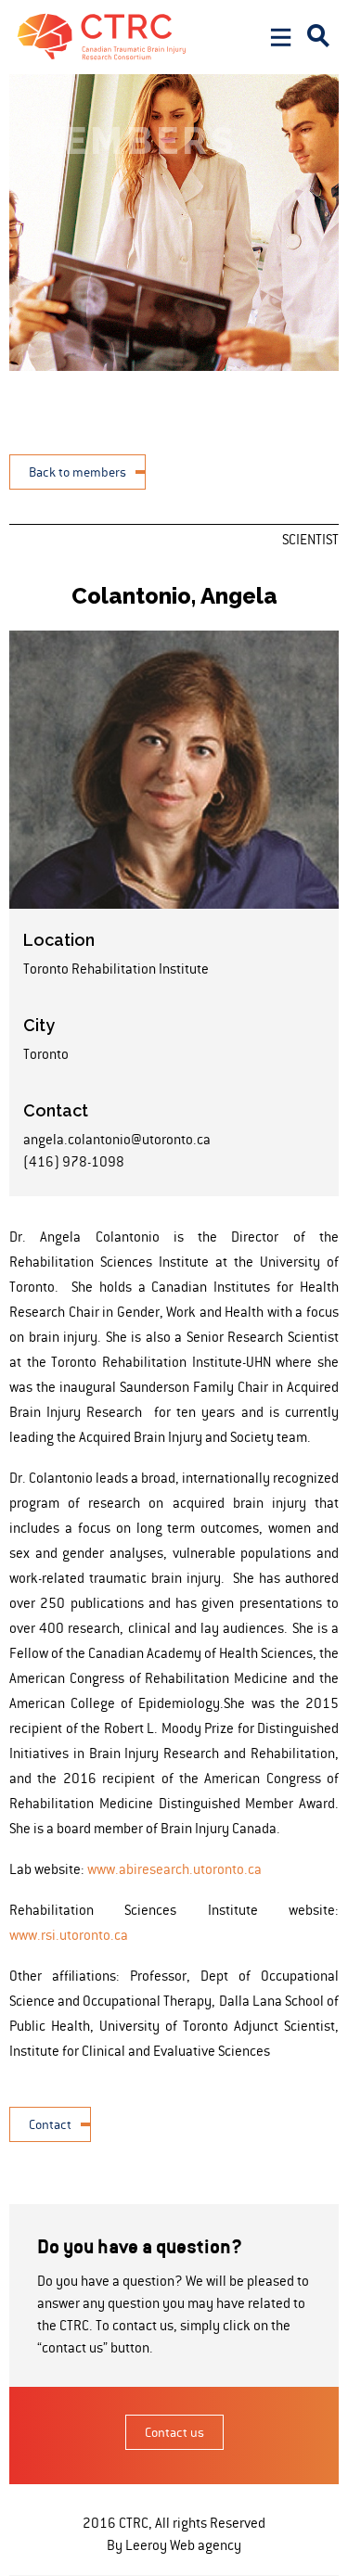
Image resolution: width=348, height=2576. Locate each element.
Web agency (206, 2545)
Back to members (77, 472)
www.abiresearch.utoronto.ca (174, 1869)
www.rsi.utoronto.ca (69, 1935)
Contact (50, 2124)
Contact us (174, 2432)
